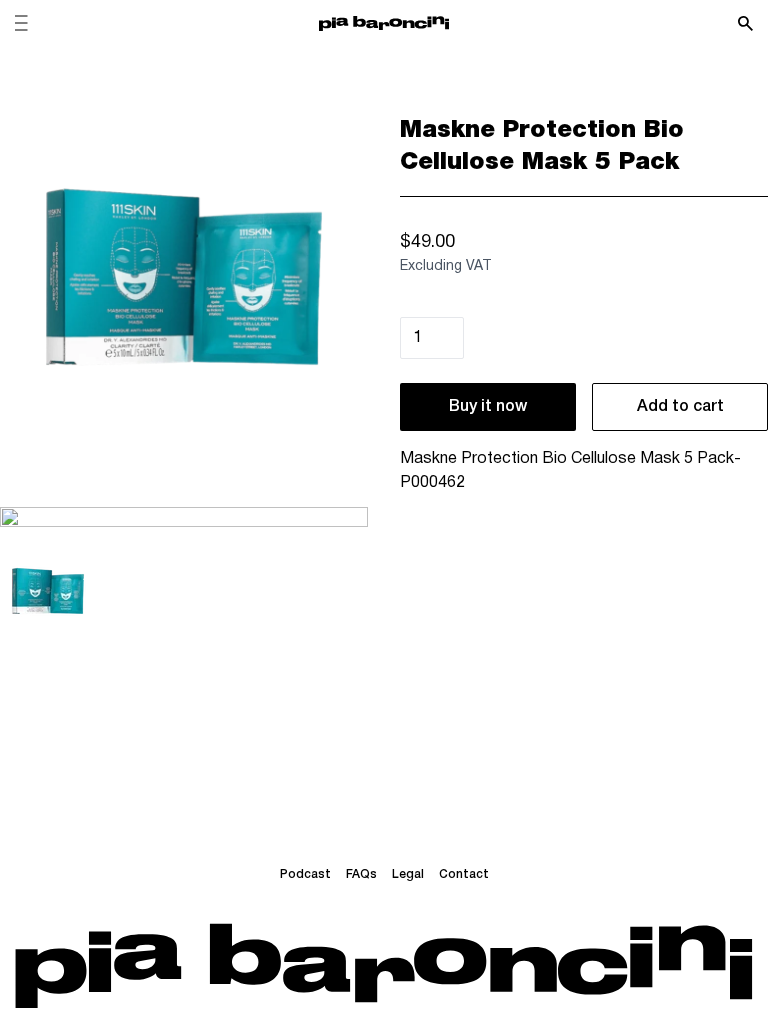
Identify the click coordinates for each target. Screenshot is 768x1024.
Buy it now (488, 407)
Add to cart (680, 407)
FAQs (361, 874)
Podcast (305, 874)
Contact (464, 874)
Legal (408, 874)
